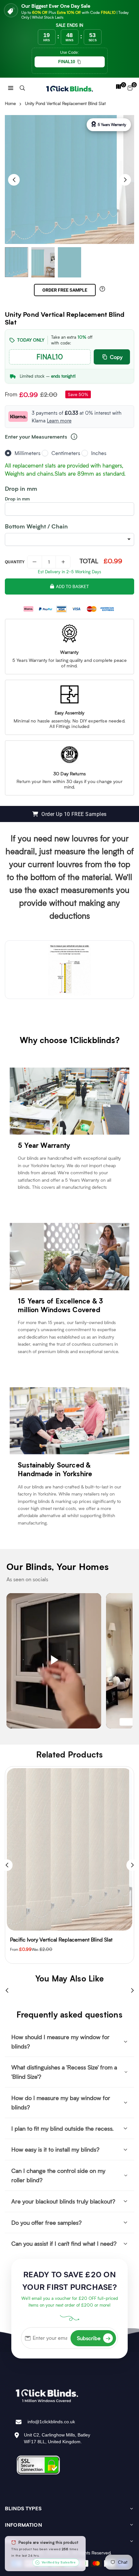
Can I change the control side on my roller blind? (58, 2175)
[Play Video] (54, 1661)
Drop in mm (17, 499)
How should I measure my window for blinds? (60, 2042)
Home (10, 103)
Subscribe (94, 2338)
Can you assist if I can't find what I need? (64, 2243)
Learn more (59, 421)
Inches (99, 453)
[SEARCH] (22, 87)
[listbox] (69, 539)
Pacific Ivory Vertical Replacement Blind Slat (61, 1939)
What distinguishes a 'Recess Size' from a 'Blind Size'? (64, 2072)
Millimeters (27, 453)
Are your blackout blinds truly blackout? (63, 2201)
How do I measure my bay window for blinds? (61, 2102)
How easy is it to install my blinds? (55, 2149)
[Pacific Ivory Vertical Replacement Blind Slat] (69, 1849)
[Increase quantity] (63, 562)
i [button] (74, 437)
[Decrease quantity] (35, 562)
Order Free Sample (65, 290)
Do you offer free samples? (46, 2223)
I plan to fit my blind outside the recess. (63, 2128)
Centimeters (66, 453)
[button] (11, 87)
